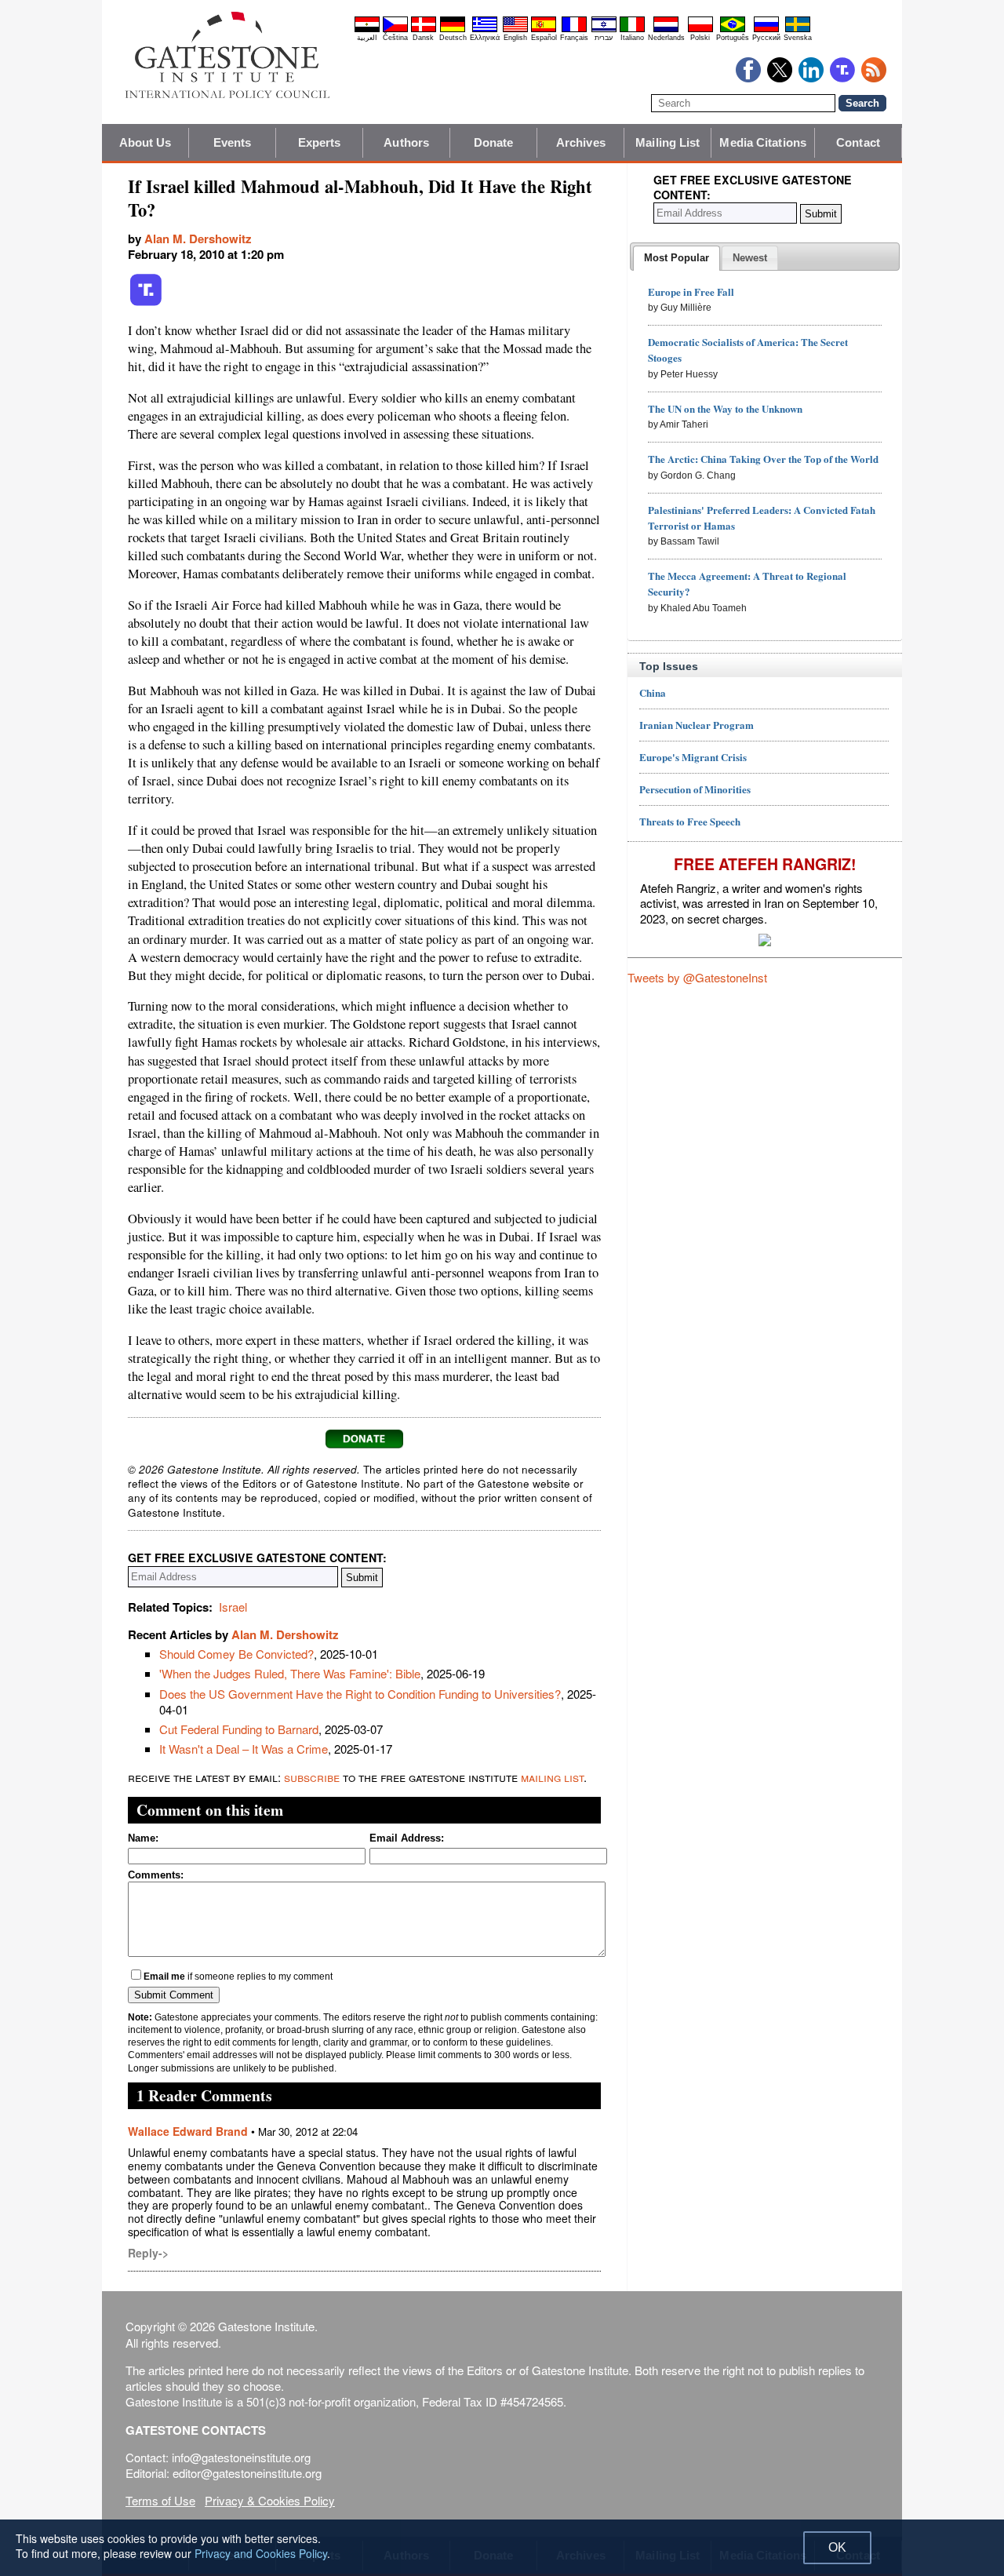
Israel (233, 1607)
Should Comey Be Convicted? (236, 1654)
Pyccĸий (766, 38)
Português (733, 38)
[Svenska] (798, 30)
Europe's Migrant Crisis (693, 757)
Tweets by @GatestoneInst (697, 977)
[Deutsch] (453, 30)
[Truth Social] (146, 303)
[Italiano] (632, 30)
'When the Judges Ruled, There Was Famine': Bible (290, 1673)
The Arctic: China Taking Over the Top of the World (763, 459)
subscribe (312, 1777)
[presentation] (677, 258)
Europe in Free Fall (691, 291)
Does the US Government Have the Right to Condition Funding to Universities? (360, 1694)
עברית (604, 38)
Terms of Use (160, 2500)
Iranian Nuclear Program (697, 725)
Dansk (423, 38)
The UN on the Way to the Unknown (725, 408)
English (515, 38)
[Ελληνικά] (485, 30)
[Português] (733, 30)
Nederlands (666, 38)
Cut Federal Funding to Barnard (239, 1729)
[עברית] (604, 30)
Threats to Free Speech (690, 821)
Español (544, 38)
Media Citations (763, 142)
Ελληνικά (485, 38)
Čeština (395, 38)
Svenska (798, 38)
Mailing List (668, 142)
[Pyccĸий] (766, 30)
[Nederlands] (666, 30)
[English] (515, 30)
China (653, 692)
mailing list (552, 1777)
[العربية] (367, 30)
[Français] (574, 30)
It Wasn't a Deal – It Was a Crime (244, 1749)
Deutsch (453, 38)
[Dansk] (424, 30)
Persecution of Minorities (695, 789)
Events (233, 142)
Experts (320, 142)
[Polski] (700, 30)
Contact (858, 142)
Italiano (632, 38)
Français (574, 38)
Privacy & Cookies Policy (270, 2500)
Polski (700, 38)
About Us (146, 142)
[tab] (677, 258)
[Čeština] (395, 30)
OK (837, 2547)
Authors (406, 142)
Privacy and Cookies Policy (261, 2553)
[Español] (544, 30)
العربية (367, 38)
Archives (581, 142)
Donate (494, 142)
